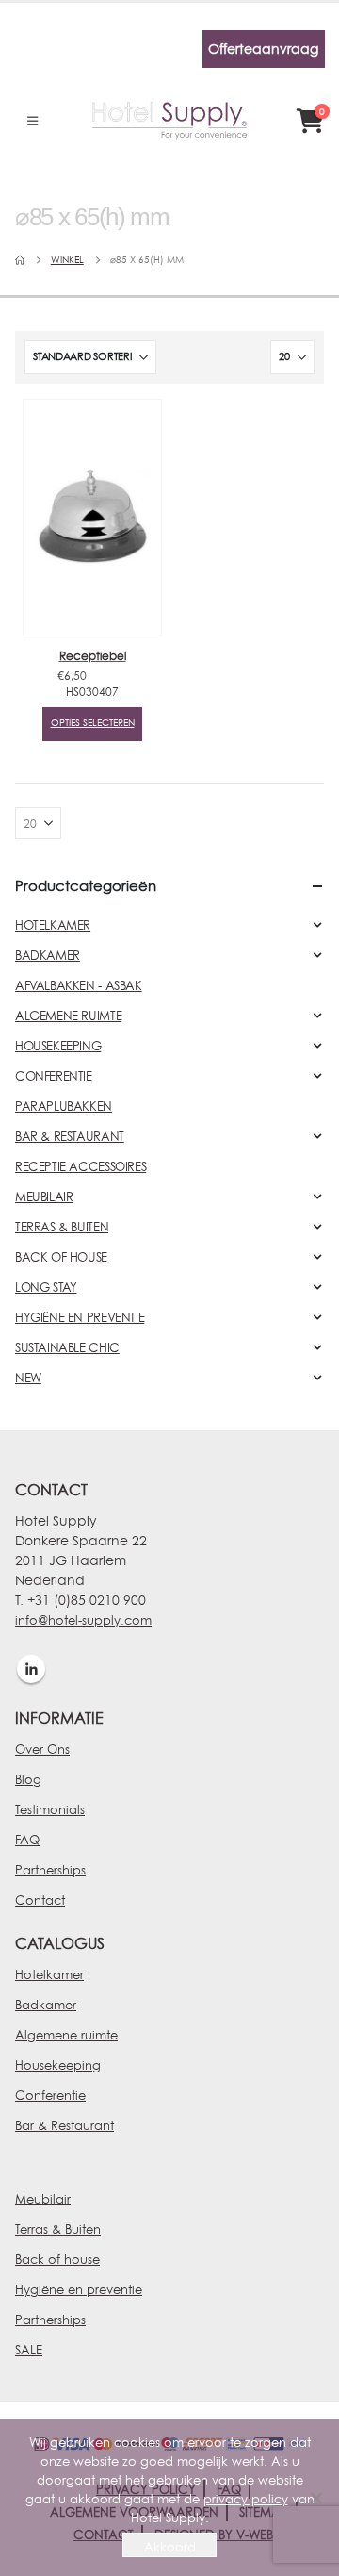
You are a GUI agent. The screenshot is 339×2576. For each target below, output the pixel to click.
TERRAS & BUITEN (62, 1227)
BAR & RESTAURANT (70, 1136)
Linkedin (31, 1669)
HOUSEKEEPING (58, 1046)
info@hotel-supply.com (83, 1620)
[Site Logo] (169, 121)
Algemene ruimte (66, 2035)
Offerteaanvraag (263, 49)
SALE (29, 2350)
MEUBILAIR (44, 1197)
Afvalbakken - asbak (79, 985)
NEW (28, 1378)
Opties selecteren (93, 723)
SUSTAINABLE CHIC (67, 1347)
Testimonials (50, 1809)
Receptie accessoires (81, 1166)
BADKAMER (48, 955)
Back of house (57, 2259)
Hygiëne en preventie (79, 2289)
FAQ (27, 1840)
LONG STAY (46, 1287)
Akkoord (170, 2547)
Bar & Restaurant (65, 2125)
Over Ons (42, 1749)
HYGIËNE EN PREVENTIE (80, 1317)
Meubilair (43, 2199)
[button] (32, 121)
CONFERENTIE (54, 1076)
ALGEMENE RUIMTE (68, 1016)
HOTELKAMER (53, 925)
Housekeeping (58, 2065)
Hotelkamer (49, 1974)
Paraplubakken (64, 1106)
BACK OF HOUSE (61, 1257)
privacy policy (246, 2499)
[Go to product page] (92, 518)
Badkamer (46, 2005)
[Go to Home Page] (20, 260)
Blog (28, 1779)
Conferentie (50, 2095)
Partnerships (50, 1870)
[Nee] (315, 2498)
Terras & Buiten (58, 2229)
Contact (40, 1900)
